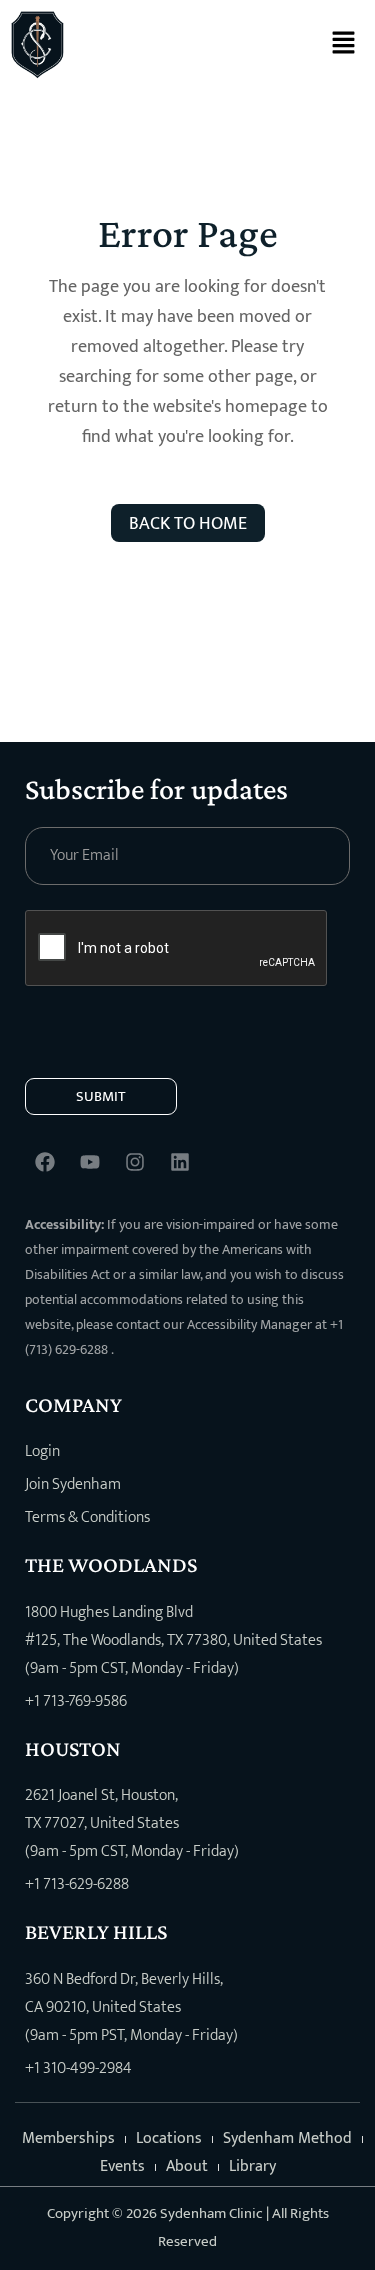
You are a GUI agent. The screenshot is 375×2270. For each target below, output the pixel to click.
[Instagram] (135, 1162)
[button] (343, 44)
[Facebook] (45, 1162)
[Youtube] (90, 1162)
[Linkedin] (180, 1162)
